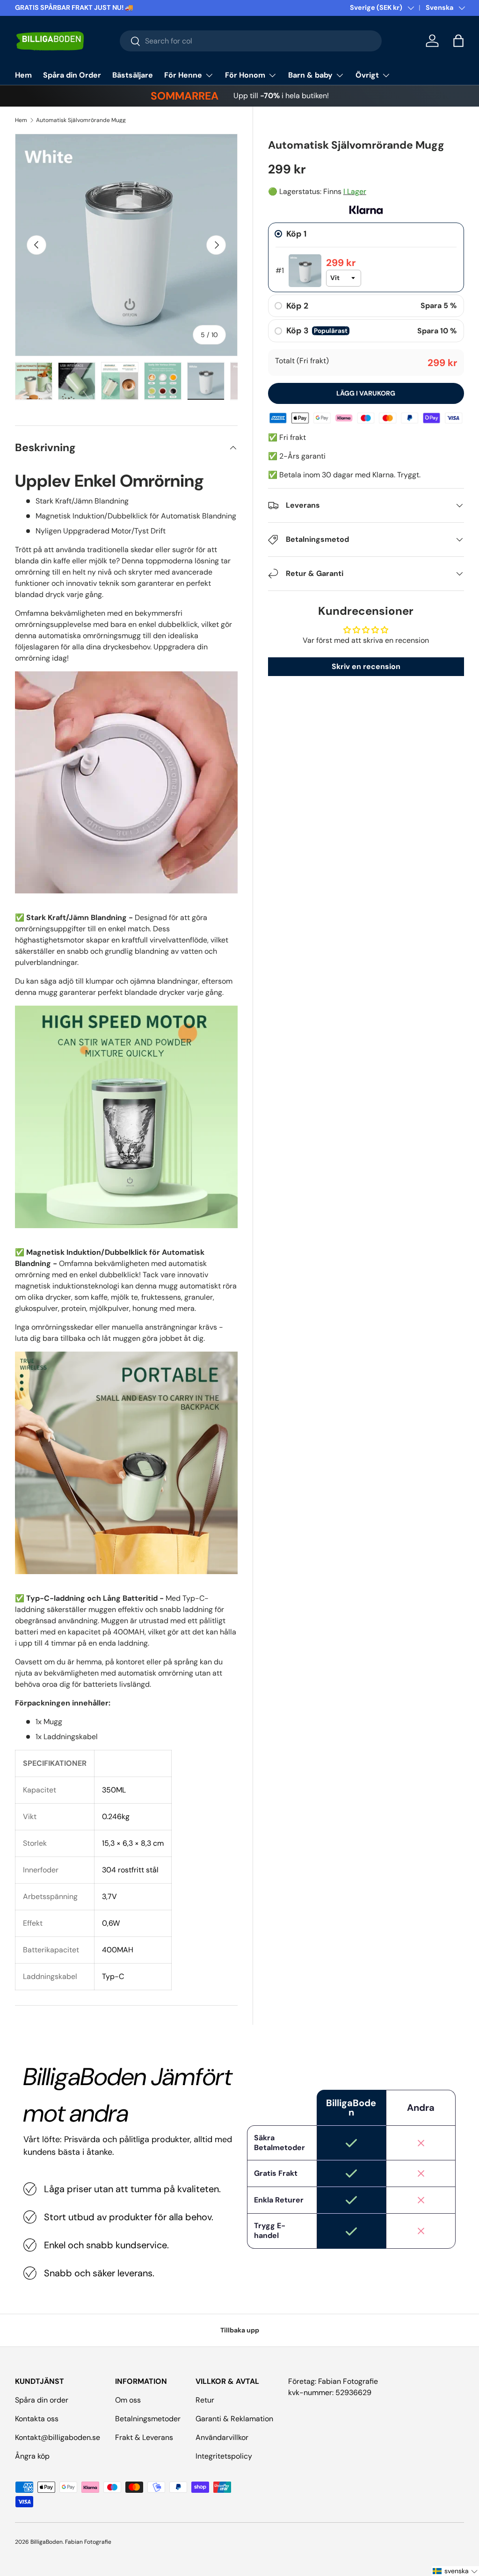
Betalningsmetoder (148, 2419)
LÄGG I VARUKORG (366, 393)
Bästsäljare (133, 75)
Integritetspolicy (224, 2456)
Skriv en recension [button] (366, 666)
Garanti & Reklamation (234, 2419)
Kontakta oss (37, 2419)
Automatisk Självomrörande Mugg (81, 120)
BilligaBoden (47, 2542)
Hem (23, 75)
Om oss (128, 2400)
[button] (458, 41)
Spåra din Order (72, 75)
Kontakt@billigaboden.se (58, 2437)
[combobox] (251, 41)
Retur (205, 2400)
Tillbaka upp (240, 2330)
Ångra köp (32, 2456)
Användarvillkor (222, 2437)
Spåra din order (42, 2400)
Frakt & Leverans (144, 2437)
